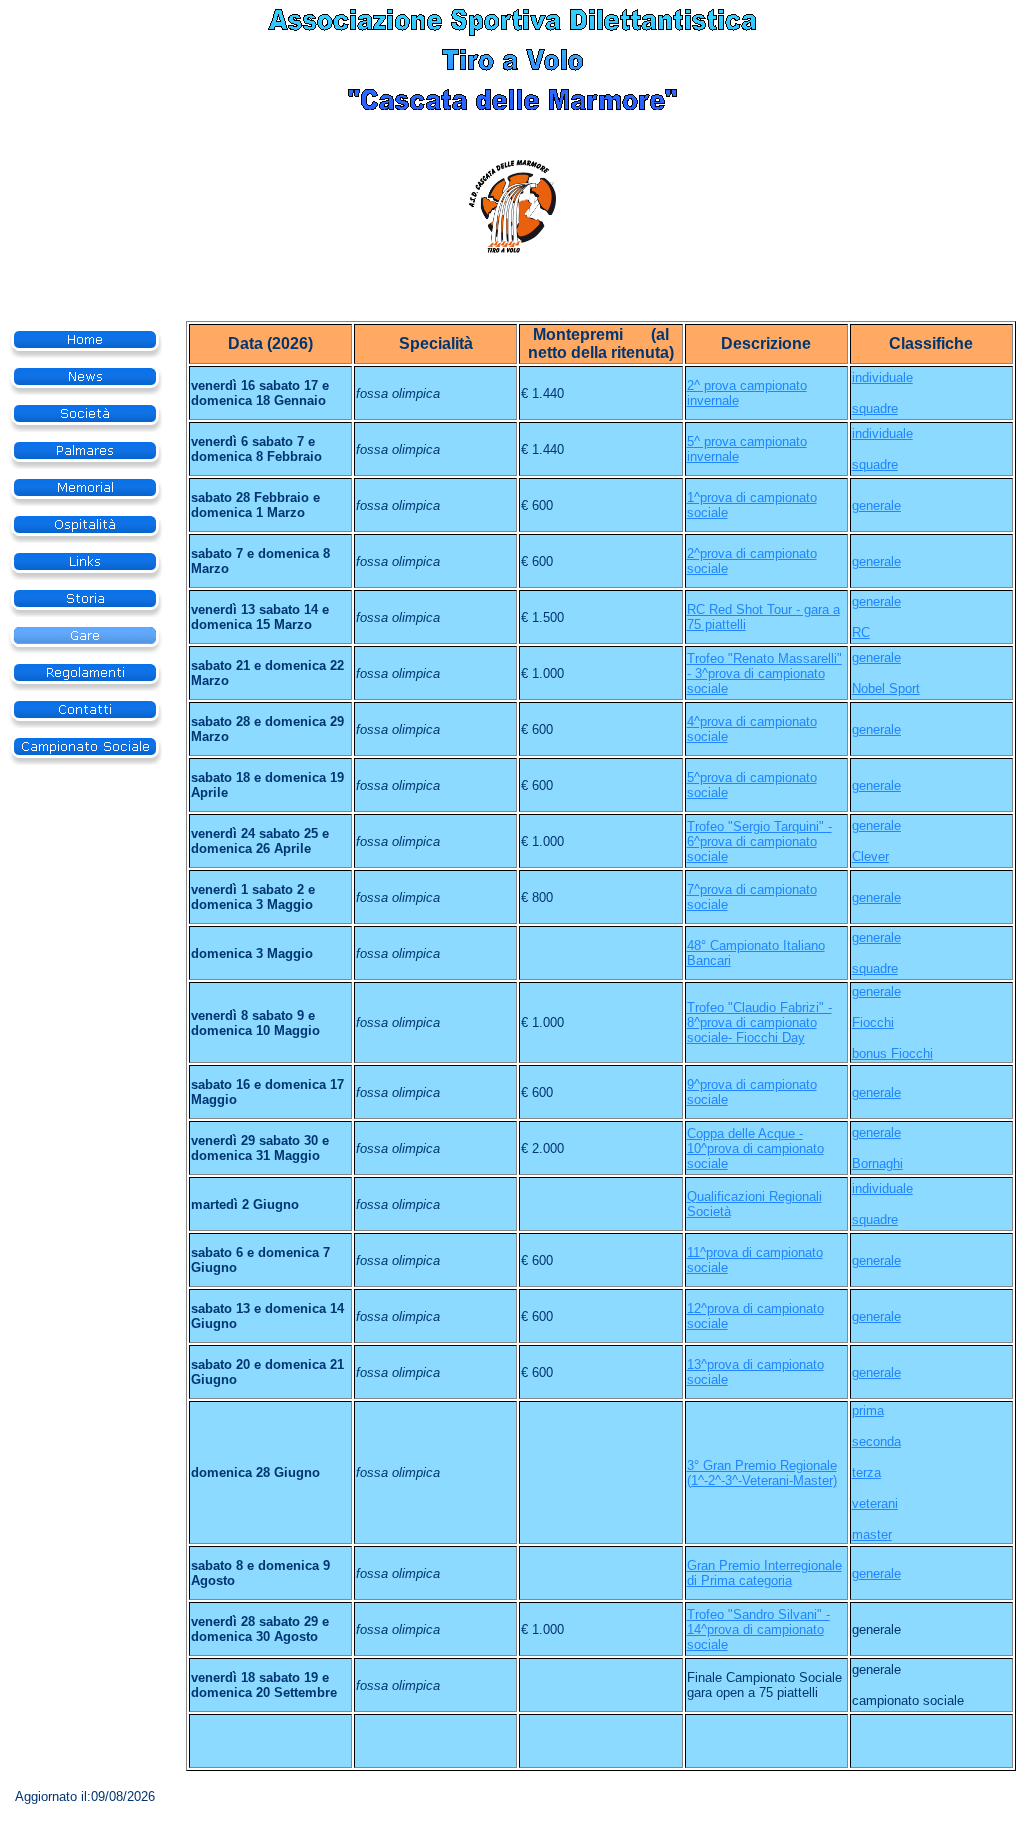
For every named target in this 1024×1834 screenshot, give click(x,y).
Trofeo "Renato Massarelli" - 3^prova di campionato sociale (764, 673)
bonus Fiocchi (892, 1053)
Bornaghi (877, 1163)
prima (868, 1410)
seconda (876, 1441)
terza (866, 1472)
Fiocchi (873, 1022)
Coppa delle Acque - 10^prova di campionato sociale (755, 1148)
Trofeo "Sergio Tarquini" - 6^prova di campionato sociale (759, 841)
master (872, 1534)
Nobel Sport (886, 688)
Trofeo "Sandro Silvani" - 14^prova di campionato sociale (758, 1629)
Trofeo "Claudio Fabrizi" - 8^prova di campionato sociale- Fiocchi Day (759, 1022)
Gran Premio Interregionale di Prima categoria (764, 1573)
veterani (875, 1503)
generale (876, 505)
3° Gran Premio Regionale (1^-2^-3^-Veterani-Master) (762, 1473)
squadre (875, 408)
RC (861, 632)
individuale (882, 377)
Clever (870, 856)
